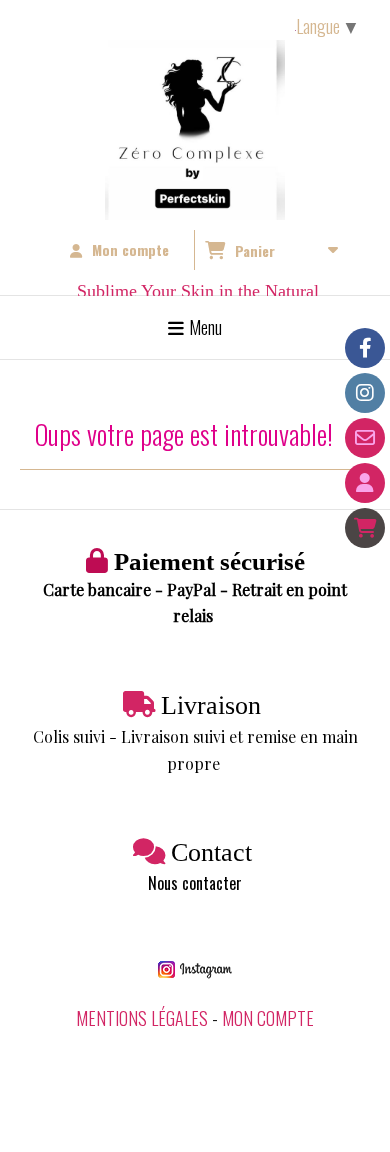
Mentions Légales (142, 1018)
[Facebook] (365, 348)
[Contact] (365, 438)
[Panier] (365, 528)
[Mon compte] (365, 483)
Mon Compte (268, 1018)
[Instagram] (365, 393)
